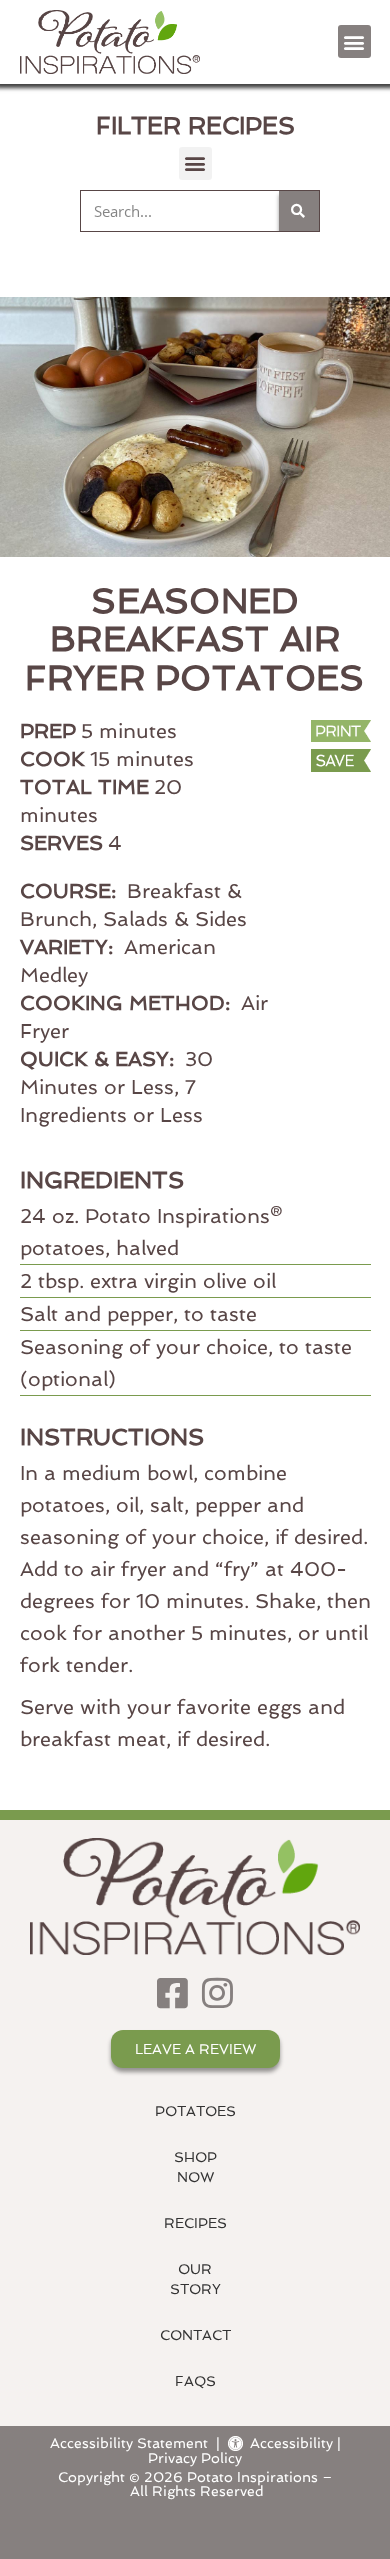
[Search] (299, 211)
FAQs (195, 2381)
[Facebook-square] (172, 1992)
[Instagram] (217, 1992)
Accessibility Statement (129, 2442)
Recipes (195, 2223)
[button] (354, 41)
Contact (195, 2335)
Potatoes (195, 2111)
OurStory (195, 2279)
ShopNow (195, 2167)
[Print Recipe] (329, 732)
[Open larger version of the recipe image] (195, 427)
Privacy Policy (195, 2457)
